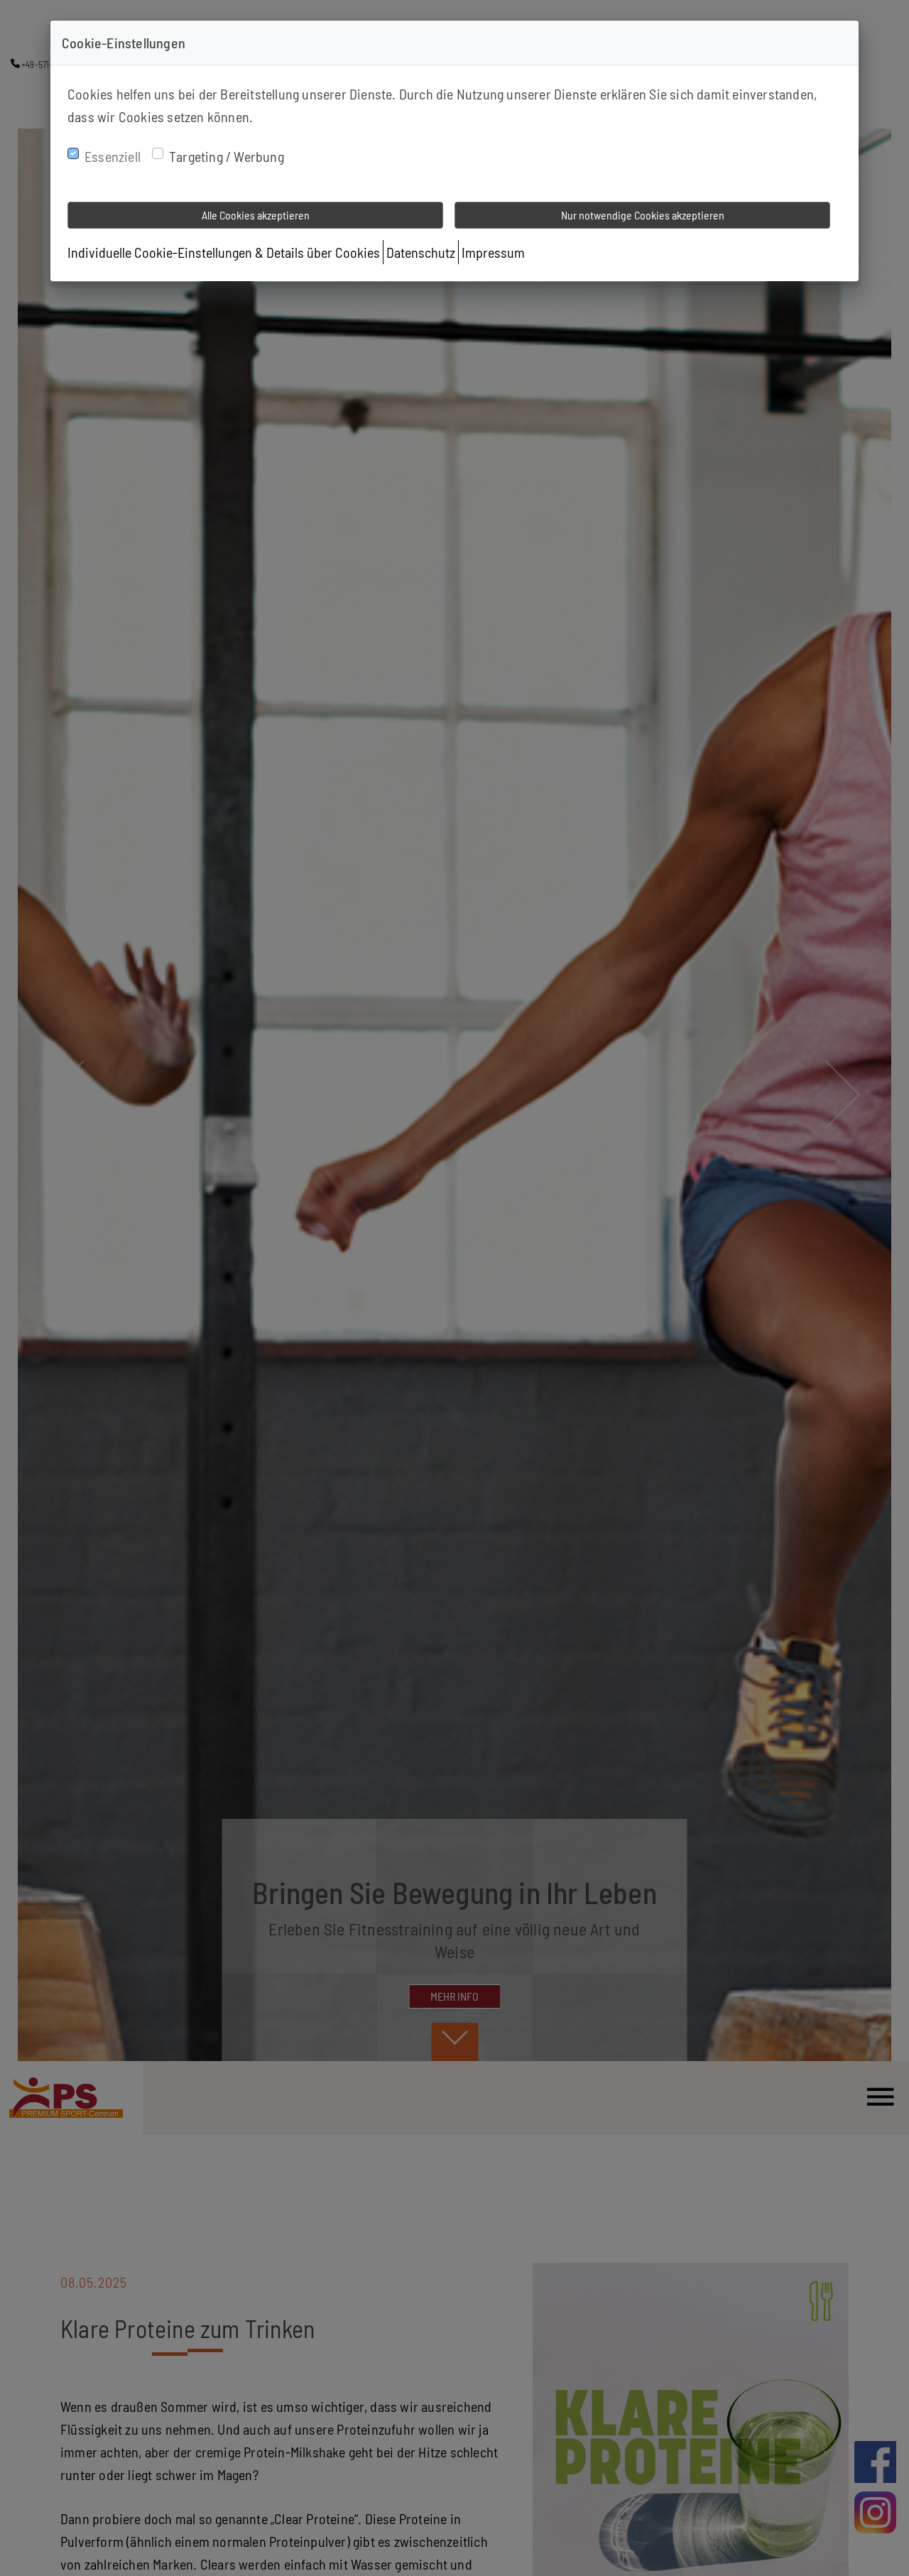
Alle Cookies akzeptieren (256, 215)
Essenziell (113, 156)
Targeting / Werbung (227, 156)
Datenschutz (421, 252)
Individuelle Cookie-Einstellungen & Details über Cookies (224, 252)
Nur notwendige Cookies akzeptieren (643, 215)
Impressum (493, 252)
